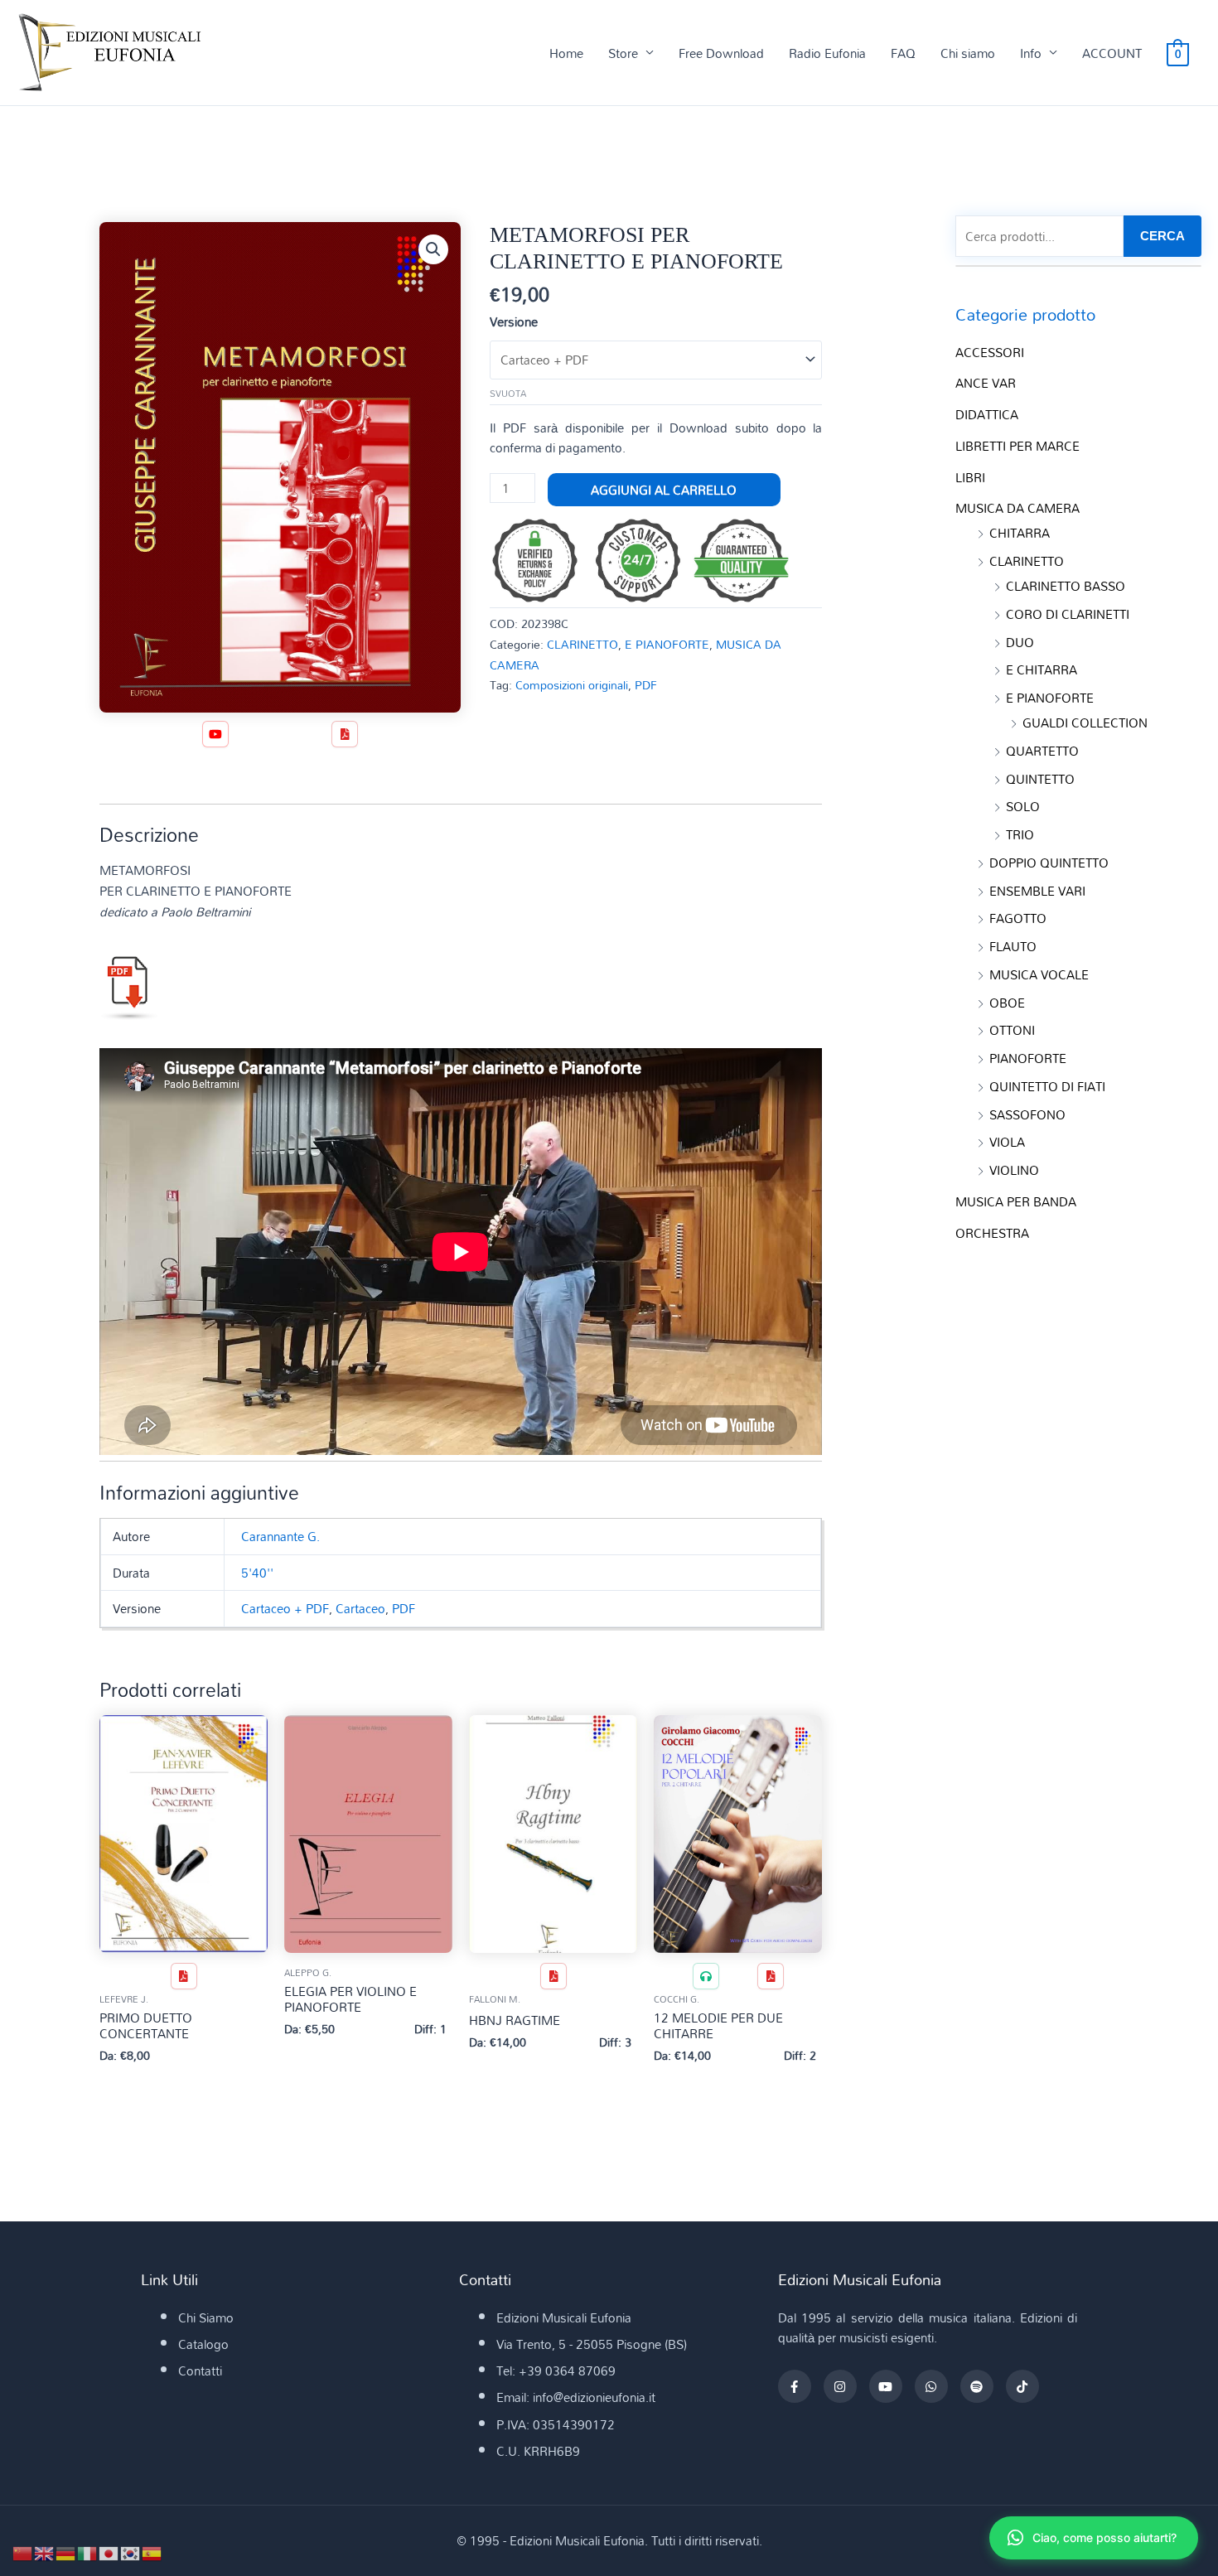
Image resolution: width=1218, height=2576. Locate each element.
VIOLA (1007, 1142)
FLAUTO (1013, 946)
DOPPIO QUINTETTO (1049, 863)
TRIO (1020, 834)
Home (566, 53)
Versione (514, 321)
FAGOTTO (1018, 918)
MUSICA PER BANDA (1016, 1201)
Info (1031, 53)
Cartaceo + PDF (285, 1608)
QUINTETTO (1040, 779)
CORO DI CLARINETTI (1068, 614)
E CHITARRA (1042, 669)
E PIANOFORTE (667, 644)
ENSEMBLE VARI (1037, 891)
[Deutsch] (66, 2552)
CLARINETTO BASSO (1066, 586)
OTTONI (1012, 1030)
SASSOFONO (1027, 1114)
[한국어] (131, 2552)
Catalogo (203, 2344)
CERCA (1162, 236)
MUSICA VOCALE (1039, 974)
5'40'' (257, 1573)
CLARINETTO (582, 644)
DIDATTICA (987, 414)
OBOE (1007, 1003)
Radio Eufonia (827, 53)
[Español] (152, 2552)
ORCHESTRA (992, 1233)
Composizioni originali (572, 685)
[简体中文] (23, 2552)
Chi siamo (968, 53)
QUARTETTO (1042, 751)
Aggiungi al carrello (664, 490)
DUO (1020, 642)
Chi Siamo (206, 2317)
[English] (45, 2552)
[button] (433, 249)
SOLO (1023, 806)
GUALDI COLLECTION (1085, 723)
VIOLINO (1014, 1170)
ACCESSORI (990, 352)
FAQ (903, 53)
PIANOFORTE (1028, 1058)
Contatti (200, 2371)
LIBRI (970, 477)
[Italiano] (88, 2552)
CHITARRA (1020, 533)
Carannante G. (280, 1536)
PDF (646, 685)
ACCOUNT (1112, 53)
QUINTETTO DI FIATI (1047, 1086)
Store (623, 53)
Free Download (721, 53)
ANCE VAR (986, 383)
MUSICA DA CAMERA (1017, 508)
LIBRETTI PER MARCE (1017, 446)
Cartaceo (360, 1608)
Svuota (508, 394)
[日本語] (109, 2552)
